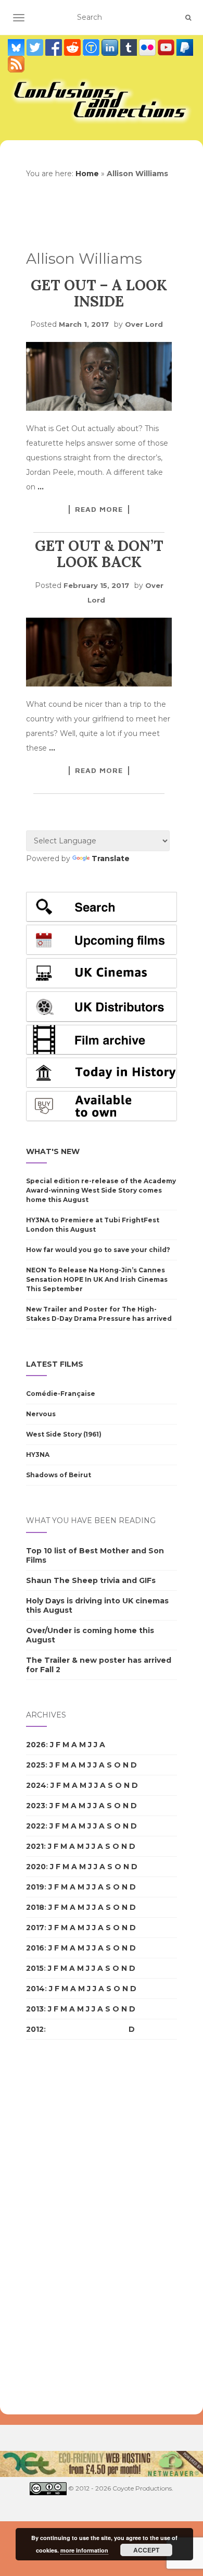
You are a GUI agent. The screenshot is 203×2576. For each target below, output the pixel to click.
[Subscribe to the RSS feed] (16, 64)
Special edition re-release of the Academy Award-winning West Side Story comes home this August (101, 1190)
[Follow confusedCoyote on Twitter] (36, 47)
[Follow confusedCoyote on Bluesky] (17, 47)
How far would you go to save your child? (98, 1250)
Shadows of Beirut (59, 1475)
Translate (111, 858)
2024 (36, 1785)
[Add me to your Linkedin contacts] (111, 47)
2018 (35, 1907)
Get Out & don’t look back (99, 554)
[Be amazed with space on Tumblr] (130, 47)
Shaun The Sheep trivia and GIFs (91, 1580)
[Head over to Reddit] (73, 47)
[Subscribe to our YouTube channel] (167, 47)
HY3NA (38, 1455)
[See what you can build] (92, 47)
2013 (35, 2009)
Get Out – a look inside (99, 293)
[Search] (188, 18)
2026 (36, 1745)
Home (87, 174)
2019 (35, 1887)
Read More (99, 509)
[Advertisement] (68, 2227)
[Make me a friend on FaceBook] (55, 47)
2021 (35, 1846)
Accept (146, 2550)
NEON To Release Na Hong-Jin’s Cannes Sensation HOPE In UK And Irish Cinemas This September (97, 1279)
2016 (35, 1948)
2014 (35, 1989)
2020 (36, 1867)
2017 (35, 1928)
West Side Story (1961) (64, 1434)
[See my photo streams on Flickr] (148, 47)
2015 (35, 1968)
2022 (36, 1826)
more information (84, 2550)
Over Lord (144, 324)
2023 (36, 1806)
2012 (35, 2029)
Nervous (41, 1414)
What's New (53, 1151)
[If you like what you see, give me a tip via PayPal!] (185, 47)
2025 (36, 1765)
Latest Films (55, 1364)
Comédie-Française (61, 1394)
